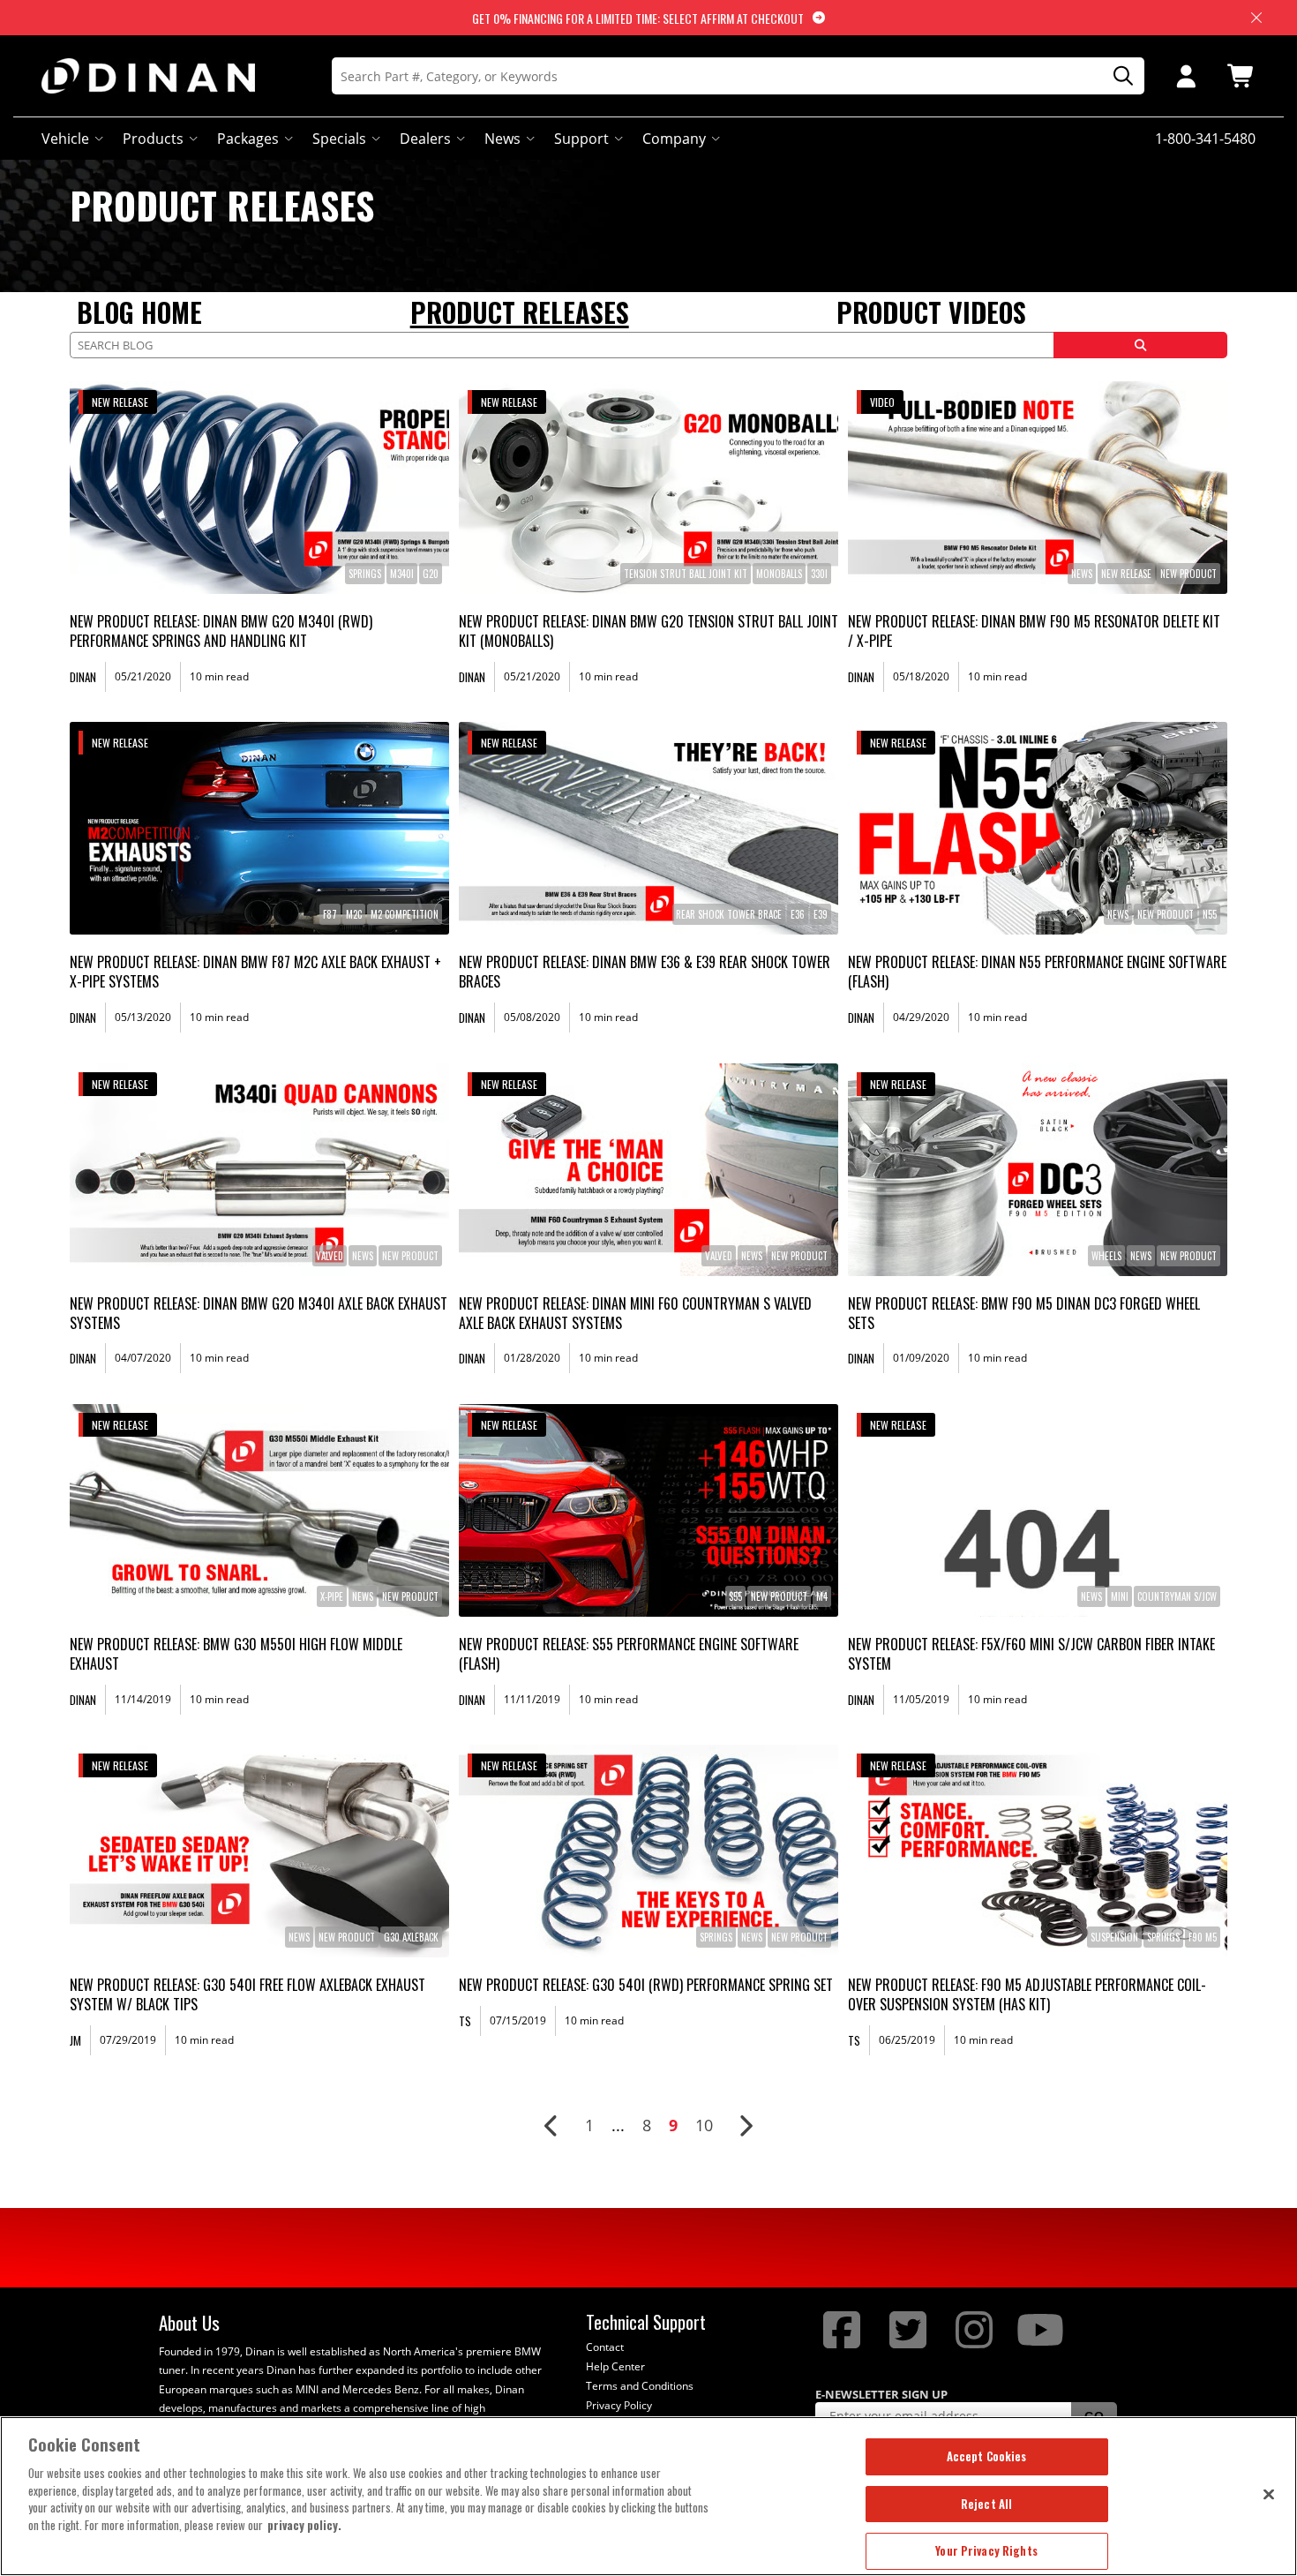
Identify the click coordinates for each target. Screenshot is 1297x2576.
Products (153, 139)
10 (704, 2125)
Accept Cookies (987, 2456)
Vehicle (65, 139)
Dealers (425, 139)
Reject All (986, 2504)
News (502, 139)
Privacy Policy (619, 2405)
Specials (339, 139)
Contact (605, 2347)
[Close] (1269, 2494)
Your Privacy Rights (986, 2550)
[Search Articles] (1140, 345)
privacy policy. (304, 2525)
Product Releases (520, 312)
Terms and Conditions (640, 2386)
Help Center (615, 2366)
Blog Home (139, 312)
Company (674, 139)
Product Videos (931, 312)
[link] (259, 488)
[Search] (1117, 76)
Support (581, 139)
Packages (248, 139)
